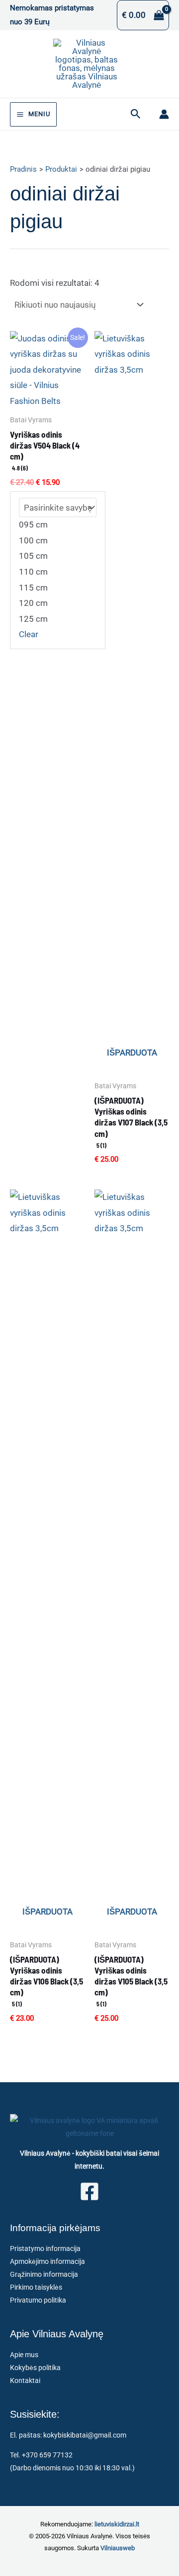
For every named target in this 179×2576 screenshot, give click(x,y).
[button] (136, 114)
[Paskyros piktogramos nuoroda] (164, 114)
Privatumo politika (38, 2300)
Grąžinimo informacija (44, 2274)
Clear (29, 634)
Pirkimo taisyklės (36, 2287)
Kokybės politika (35, 2368)
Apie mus (24, 2355)
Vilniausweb (118, 2548)
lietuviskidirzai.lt (117, 2524)
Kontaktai (25, 2380)
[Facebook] (89, 2191)
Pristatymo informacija (45, 2248)
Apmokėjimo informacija (47, 2261)
